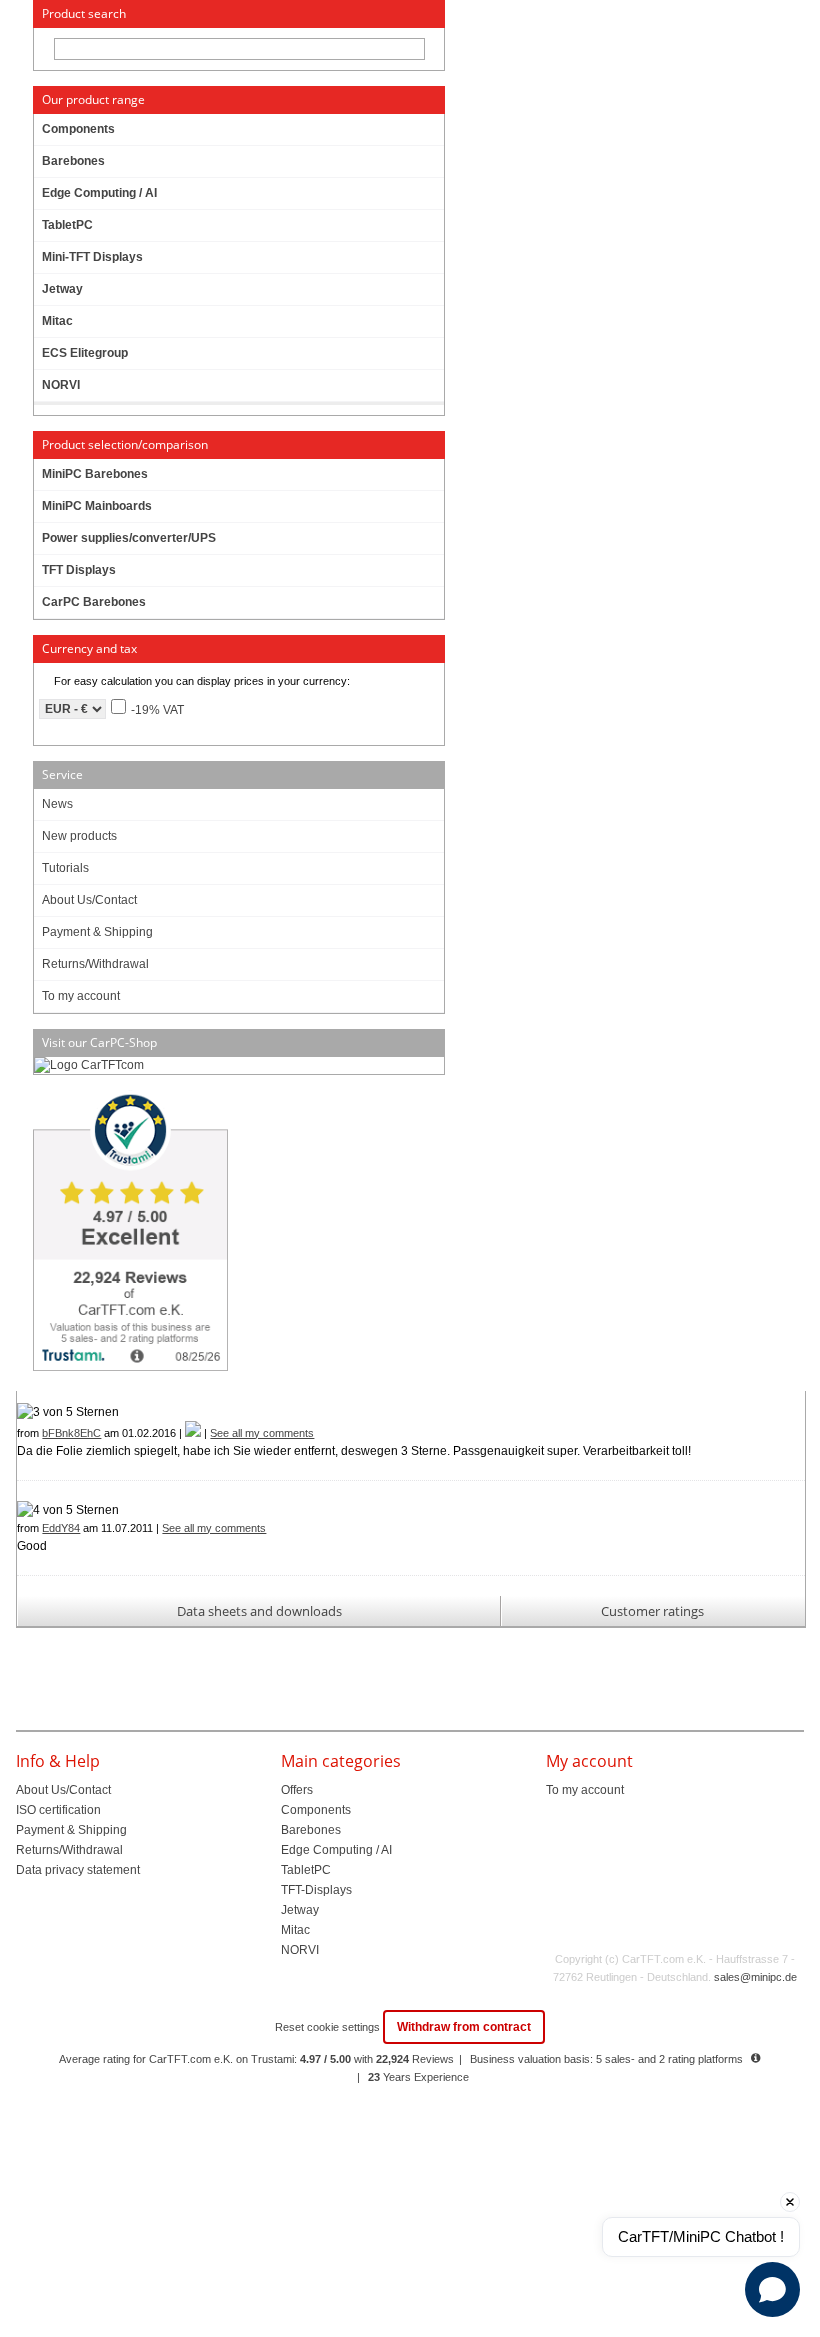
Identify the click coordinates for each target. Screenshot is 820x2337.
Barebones (311, 1830)
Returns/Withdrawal (95, 964)
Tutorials (65, 868)
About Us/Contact (89, 900)
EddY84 (61, 1528)
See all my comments (262, 1433)
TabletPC (306, 1870)
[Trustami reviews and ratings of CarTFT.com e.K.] (238, 1233)
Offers (297, 1790)
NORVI (300, 1950)
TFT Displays (79, 570)
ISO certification (58, 1810)
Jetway (300, 1910)
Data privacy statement (78, 1870)
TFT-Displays (316, 1890)
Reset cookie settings (329, 2027)
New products (79, 836)
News (57, 804)
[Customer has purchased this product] (193, 1433)
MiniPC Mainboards (97, 506)
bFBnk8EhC (71, 1433)
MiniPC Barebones (95, 474)
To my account (81, 996)
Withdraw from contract (464, 2027)
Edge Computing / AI (336, 1850)
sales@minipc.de (755, 1977)
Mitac (295, 1930)
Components (316, 1810)
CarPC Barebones (94, 602)
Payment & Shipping (97, 932)
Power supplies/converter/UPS (129, 538)
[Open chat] (772, 2289)
